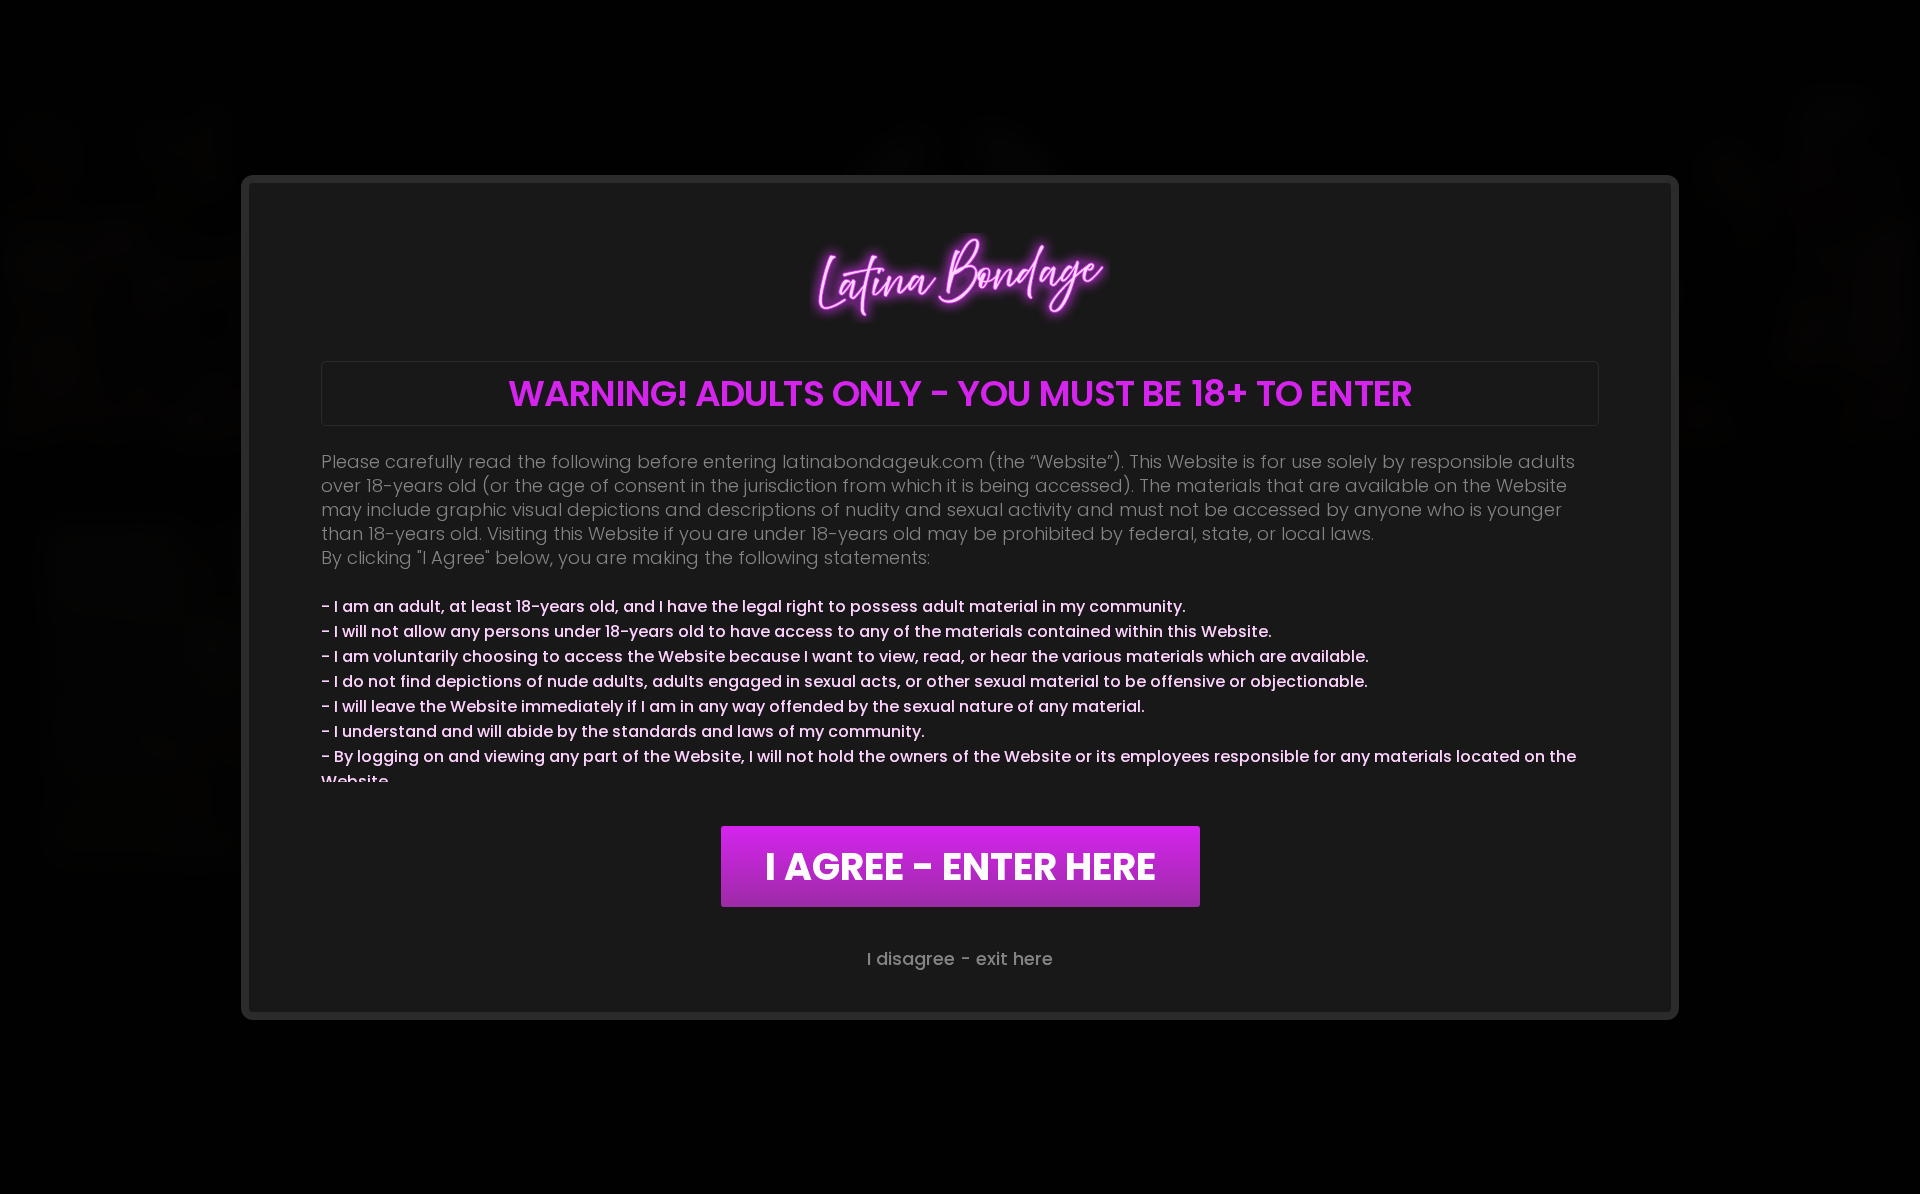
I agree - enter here (960, 866)
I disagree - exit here (960, 958)
